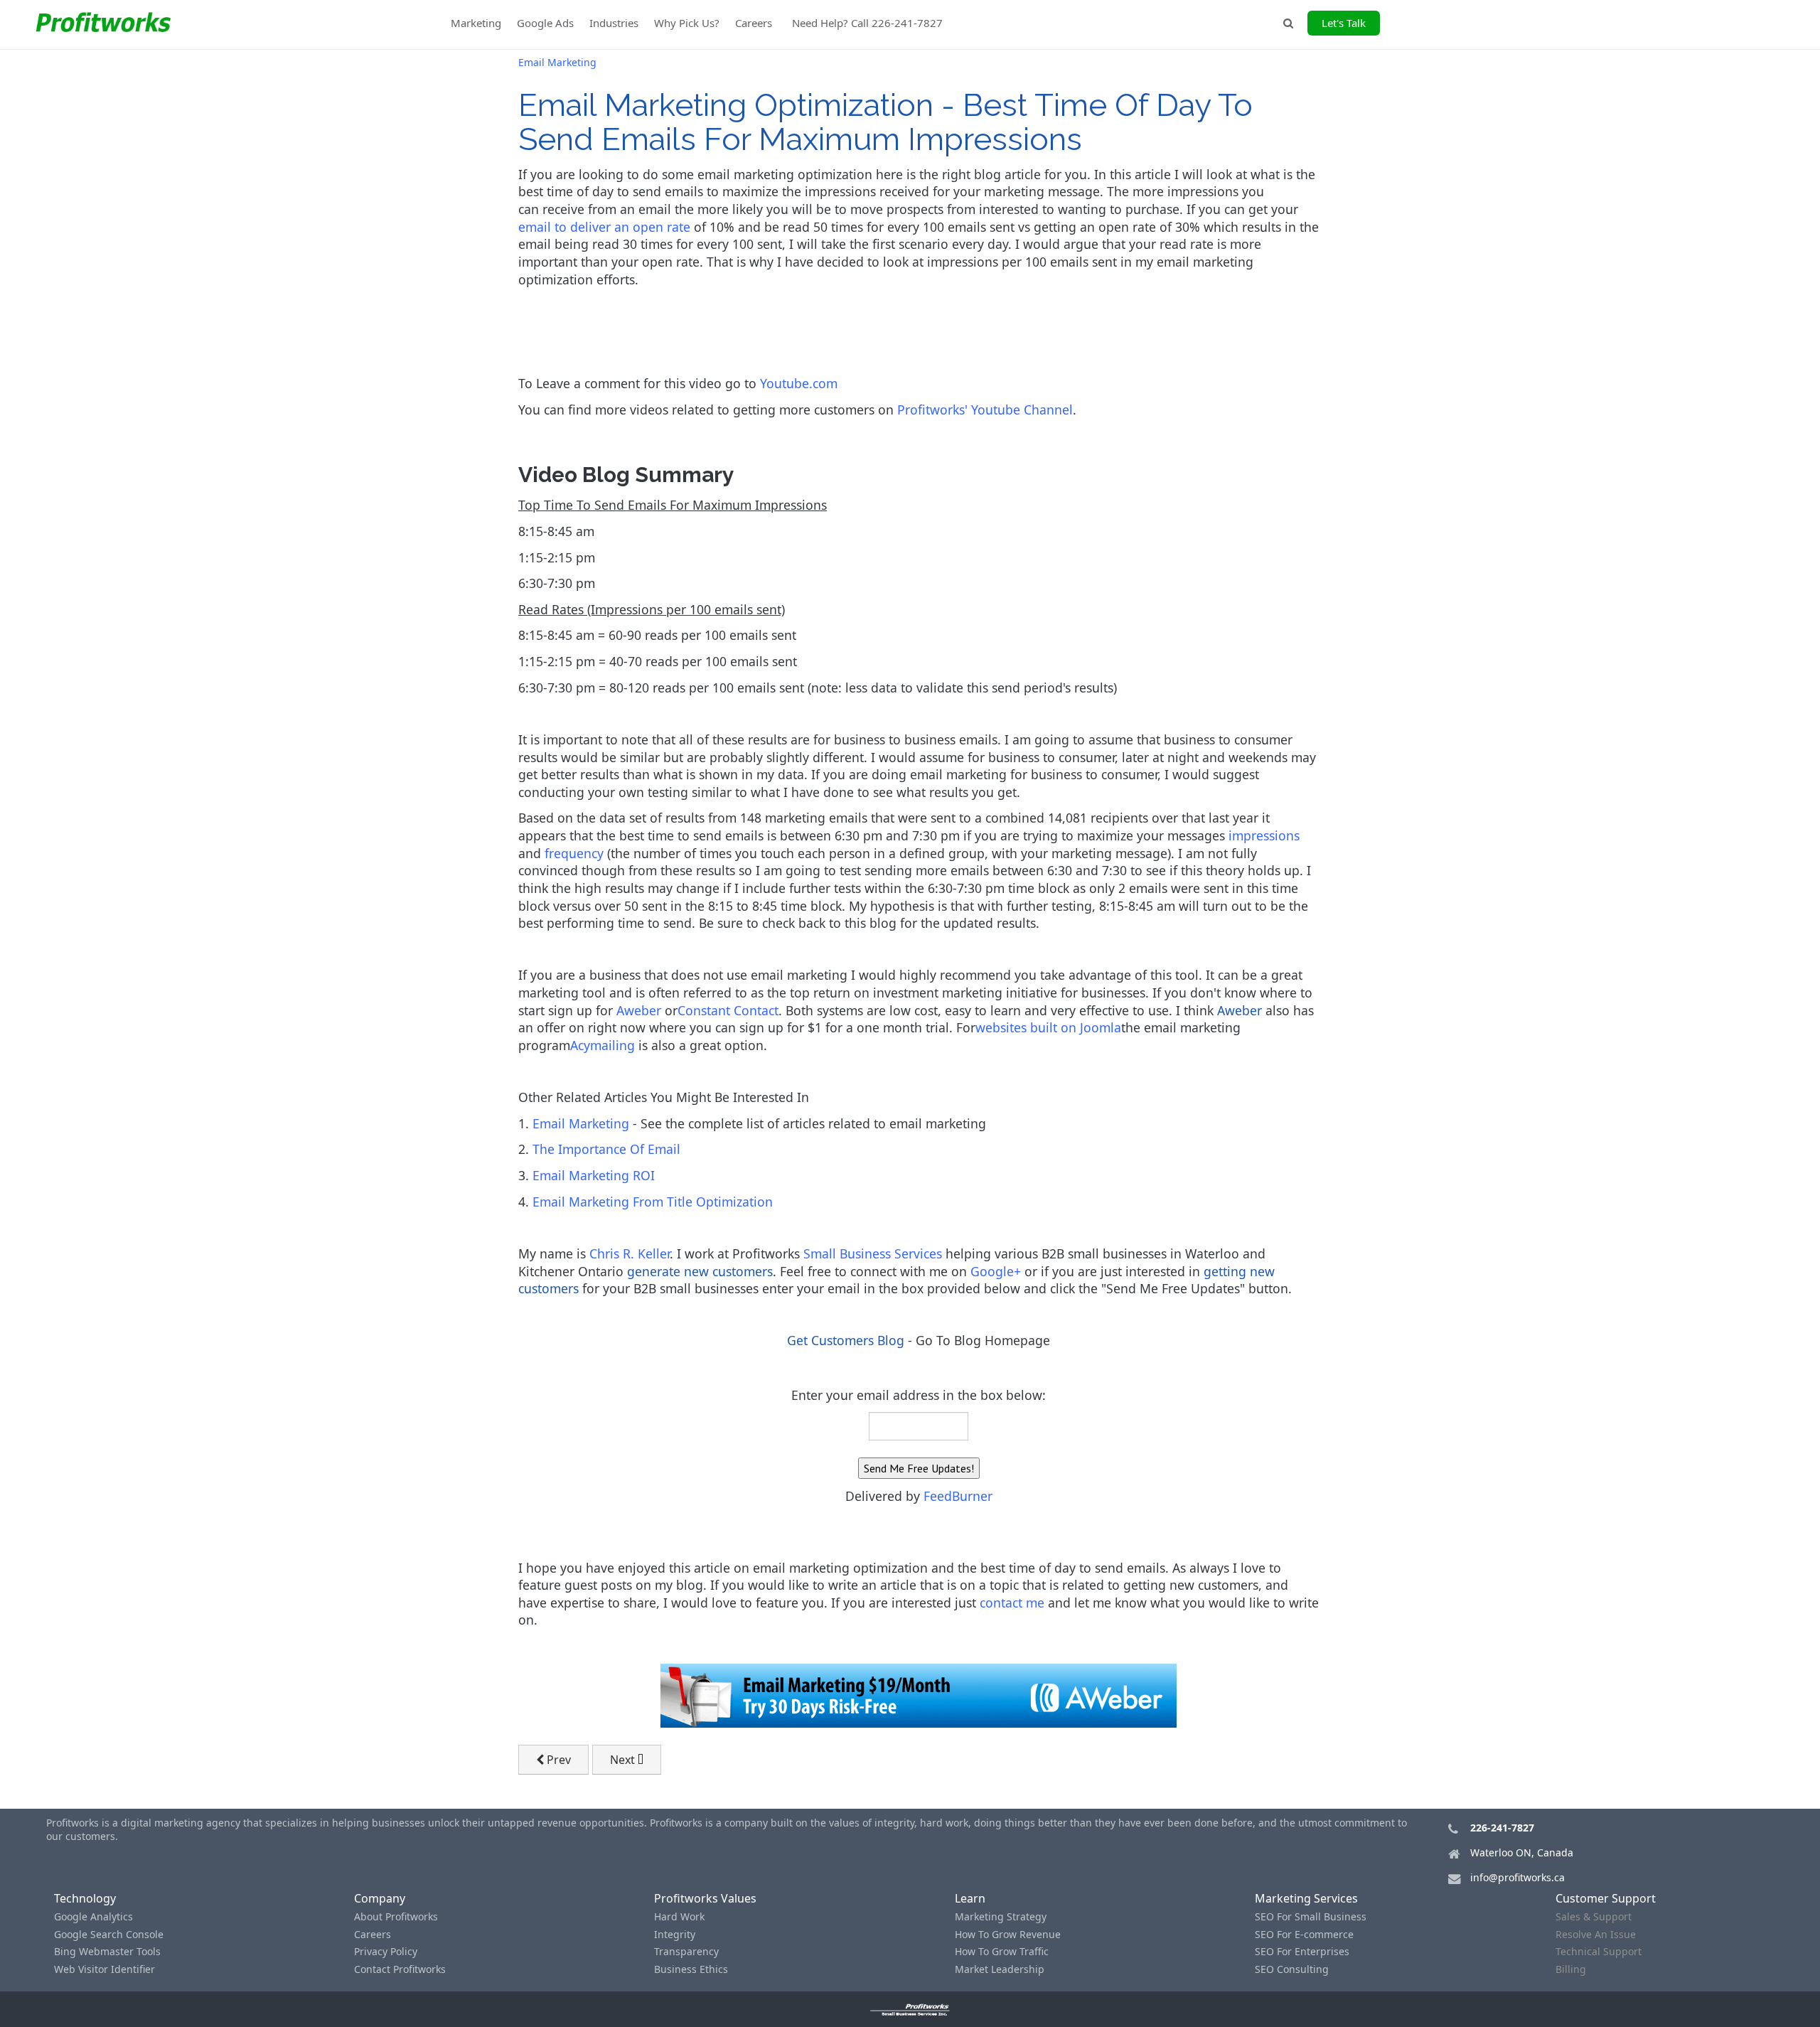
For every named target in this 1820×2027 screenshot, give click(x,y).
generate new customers (700, 1271)
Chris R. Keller (630, 1253)
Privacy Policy (386, 1951)
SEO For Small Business (1311, 1916)
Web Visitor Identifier (105, 1969)
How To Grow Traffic (1002, 1951)
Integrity (675, 1934)
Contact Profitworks (400, 1969)
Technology (85, 1898)
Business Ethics (691, 1969)
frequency (574, 853)
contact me (1012, 1603)
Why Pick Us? (687, 23)
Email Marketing (581, 1123)
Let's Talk (1344, 23)
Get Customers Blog (846, 1340)
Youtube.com (799, 383)
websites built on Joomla (1048, 1027)
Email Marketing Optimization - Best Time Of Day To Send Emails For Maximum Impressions (885, 122)
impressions (1264, 835)
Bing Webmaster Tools (107, 1951)
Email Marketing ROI (594, 1175)
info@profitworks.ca (1517, 1877)
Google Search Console (109, 1934)
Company (380, 1898)
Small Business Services (873, 1253)
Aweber (639, 1010)
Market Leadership (1000, 1969)
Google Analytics (93, 1916)
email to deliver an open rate (604, 227)
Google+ (996, 1271)
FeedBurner (958, 1496)
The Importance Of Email (606, 1149)
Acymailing (603, 1045)
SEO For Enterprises (1302, 1951)
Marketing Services (1306, 1898)
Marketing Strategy (1001, 1916)
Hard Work (679, 1916)
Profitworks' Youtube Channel (985, 410)
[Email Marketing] (919, 1694)
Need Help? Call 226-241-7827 (867, 23)
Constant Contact (728, 1010)
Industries (614, 23)
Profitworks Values (705, 1898)
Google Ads (545, 23)
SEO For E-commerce (1304, 1934)
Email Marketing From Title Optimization (653, 1202)
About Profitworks (396, 1916)
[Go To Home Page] (910, 2009)
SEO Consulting (1292, 1969)
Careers (754, 23)
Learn (970, 1898)
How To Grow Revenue (1008, 1934)
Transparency (686, 1951)
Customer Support (1606, 1898)
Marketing (476, 23)
